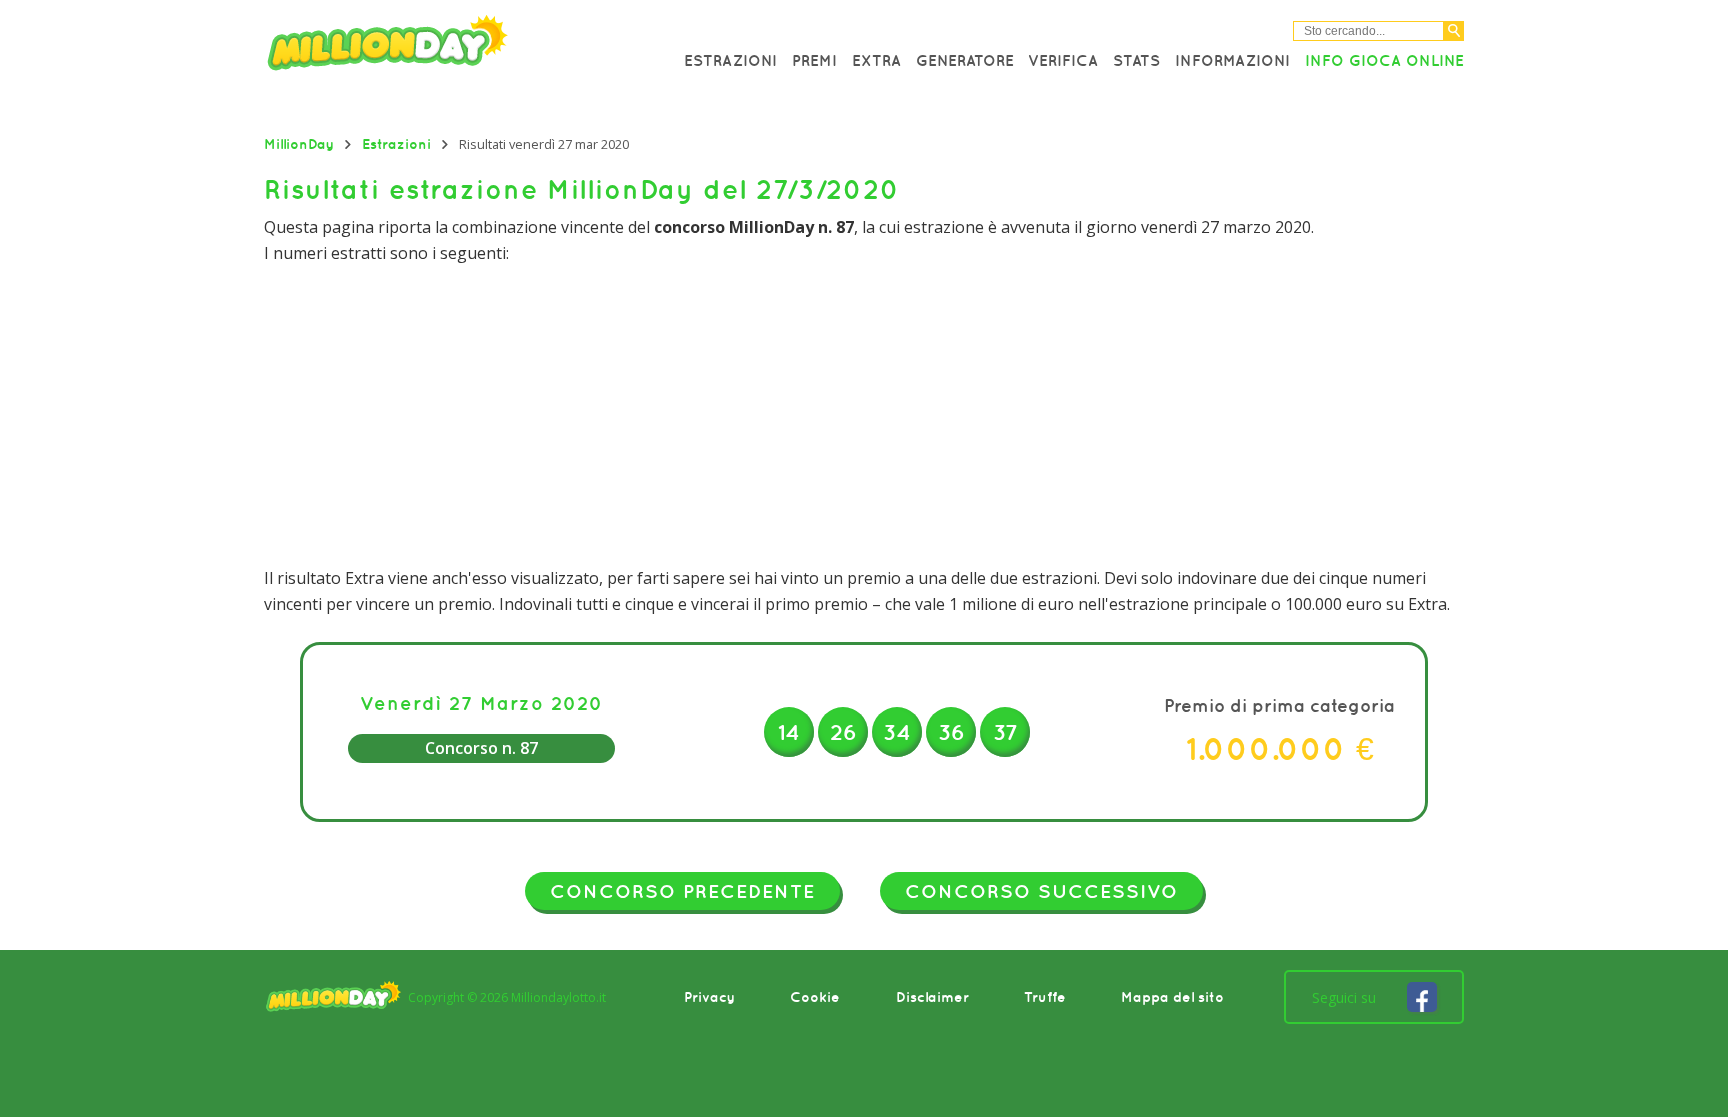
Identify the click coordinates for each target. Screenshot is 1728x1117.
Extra (876, 60)
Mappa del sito (1172, 997)
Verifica (1063, 60)
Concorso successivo (1041, 891)
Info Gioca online (1384, 60)
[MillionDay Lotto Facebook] (1422, 997)
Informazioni (1232, 60)
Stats (1136, 60)
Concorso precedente (682, 891)
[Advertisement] (864, 416)
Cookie (815, 997)
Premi (814, 60)
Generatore (965, 60)
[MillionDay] (444, 47)
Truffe (1045, 997)
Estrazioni (730, 60)
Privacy (709, 997)
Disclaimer (932, 997)
